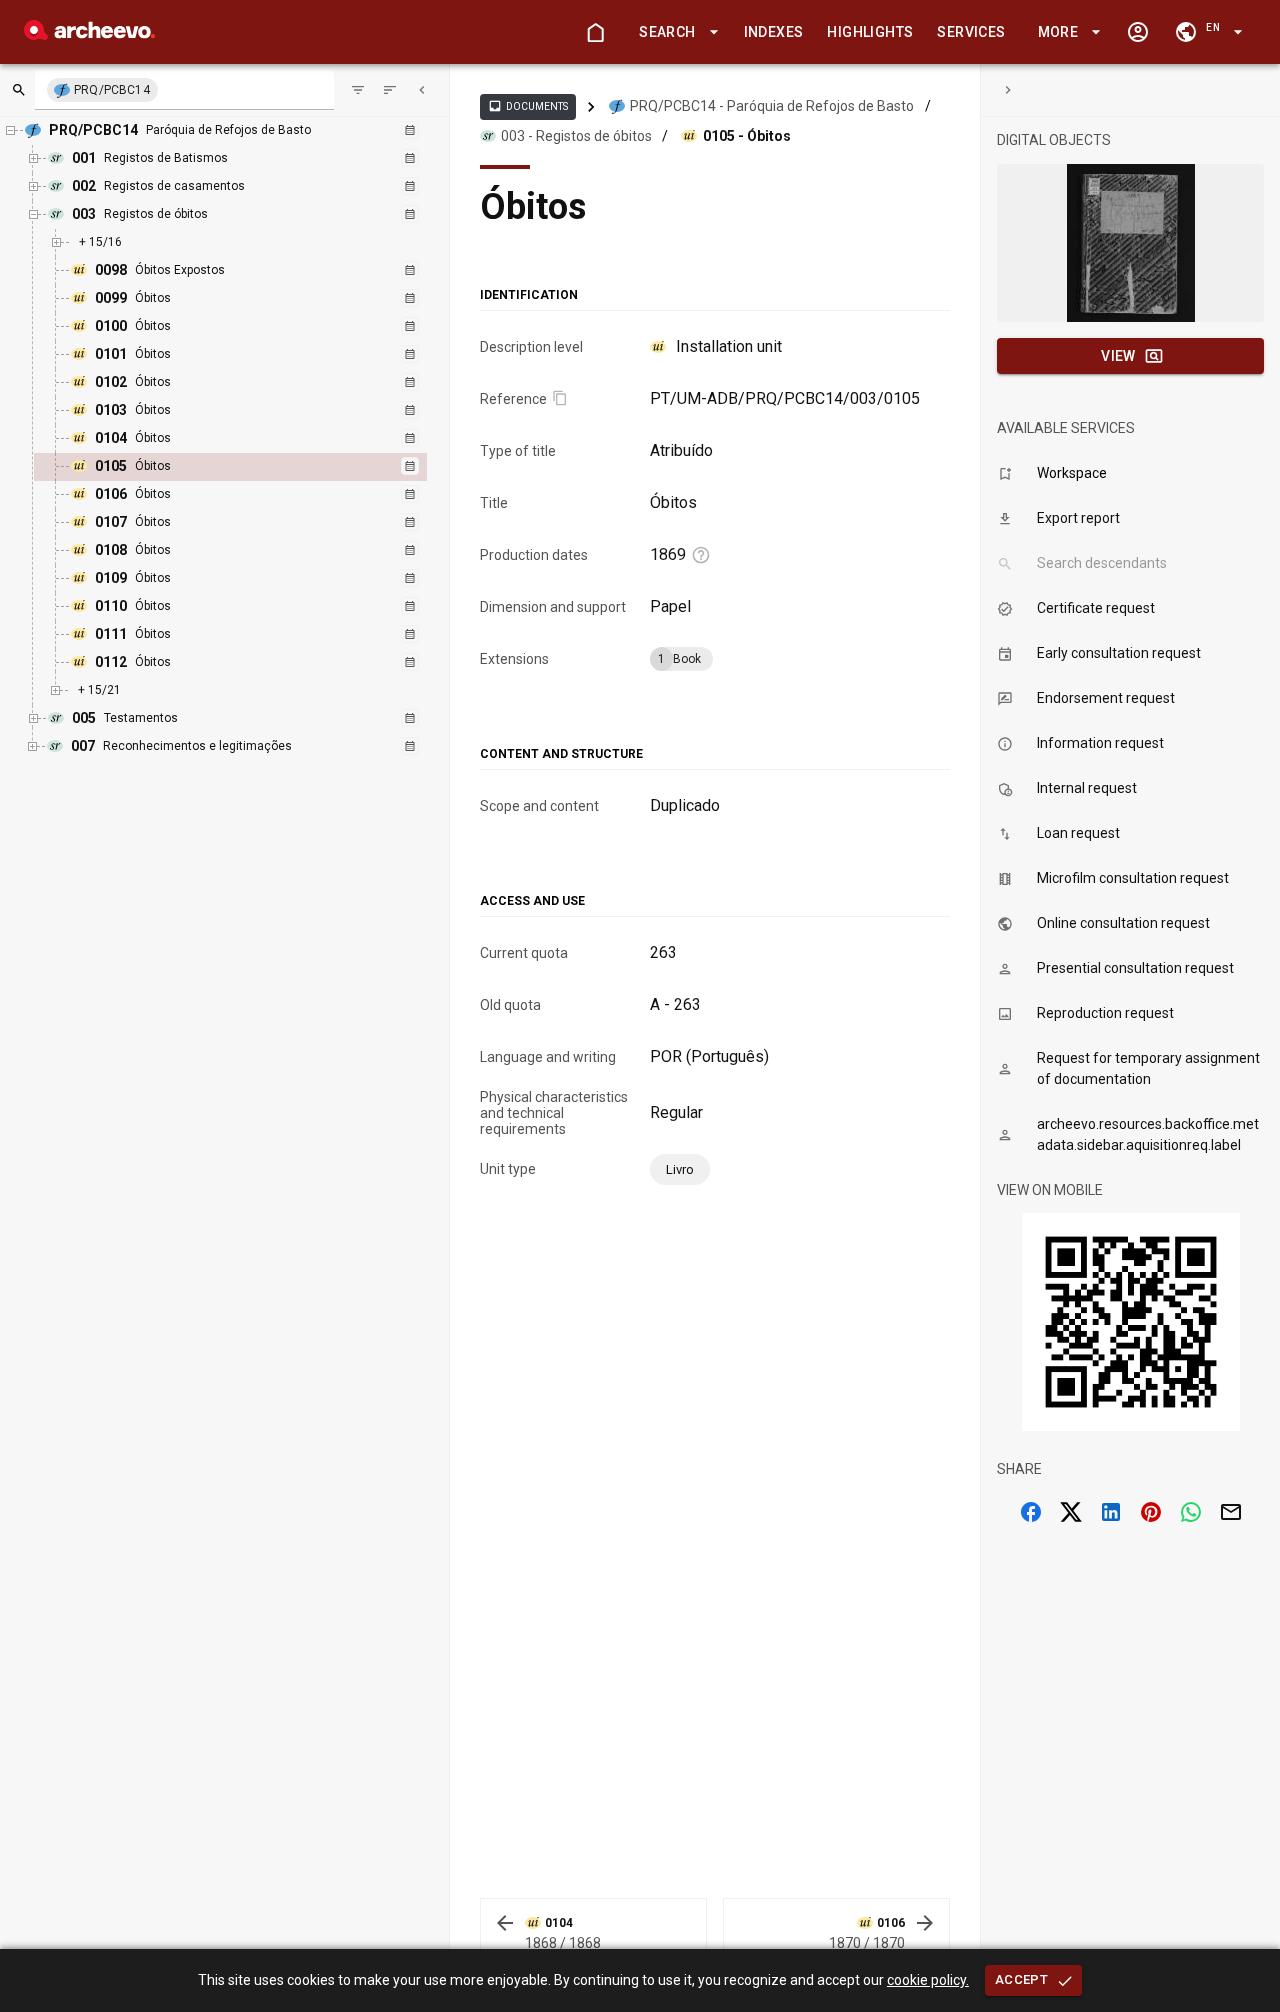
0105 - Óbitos (747, 136)
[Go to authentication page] (1138, 32)
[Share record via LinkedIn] (1111, 1512)
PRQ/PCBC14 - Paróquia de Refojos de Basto (772, 106)
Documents (528, 106)
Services (971, 32)
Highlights (870, 32)
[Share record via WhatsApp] (1191, 1512)
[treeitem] (252, 467)
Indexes (774, 32)
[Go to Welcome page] (595, 32)
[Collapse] (422, 90)
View (1118, 356)
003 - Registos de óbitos (576, 136)
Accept (1021, 1979)
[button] (675, 32)
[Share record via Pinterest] (1151, 1512)
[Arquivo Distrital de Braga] (89, 34)
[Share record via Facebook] (1031, 1512)
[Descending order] (390, 90)
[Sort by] (358, 90)
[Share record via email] (1231, 1512)
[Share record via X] (1071, 1512)
